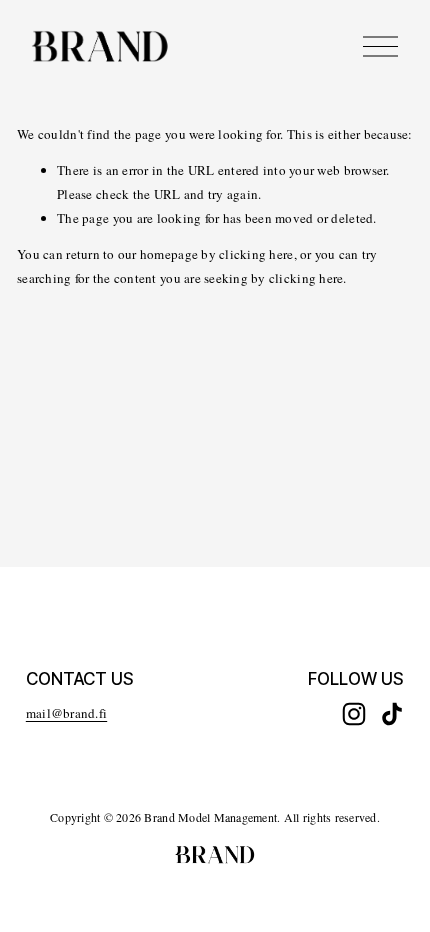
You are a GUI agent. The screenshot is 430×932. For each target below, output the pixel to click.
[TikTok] (392, 714)
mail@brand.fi (66, 713)
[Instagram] (354, 714)
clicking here (256, 254)
